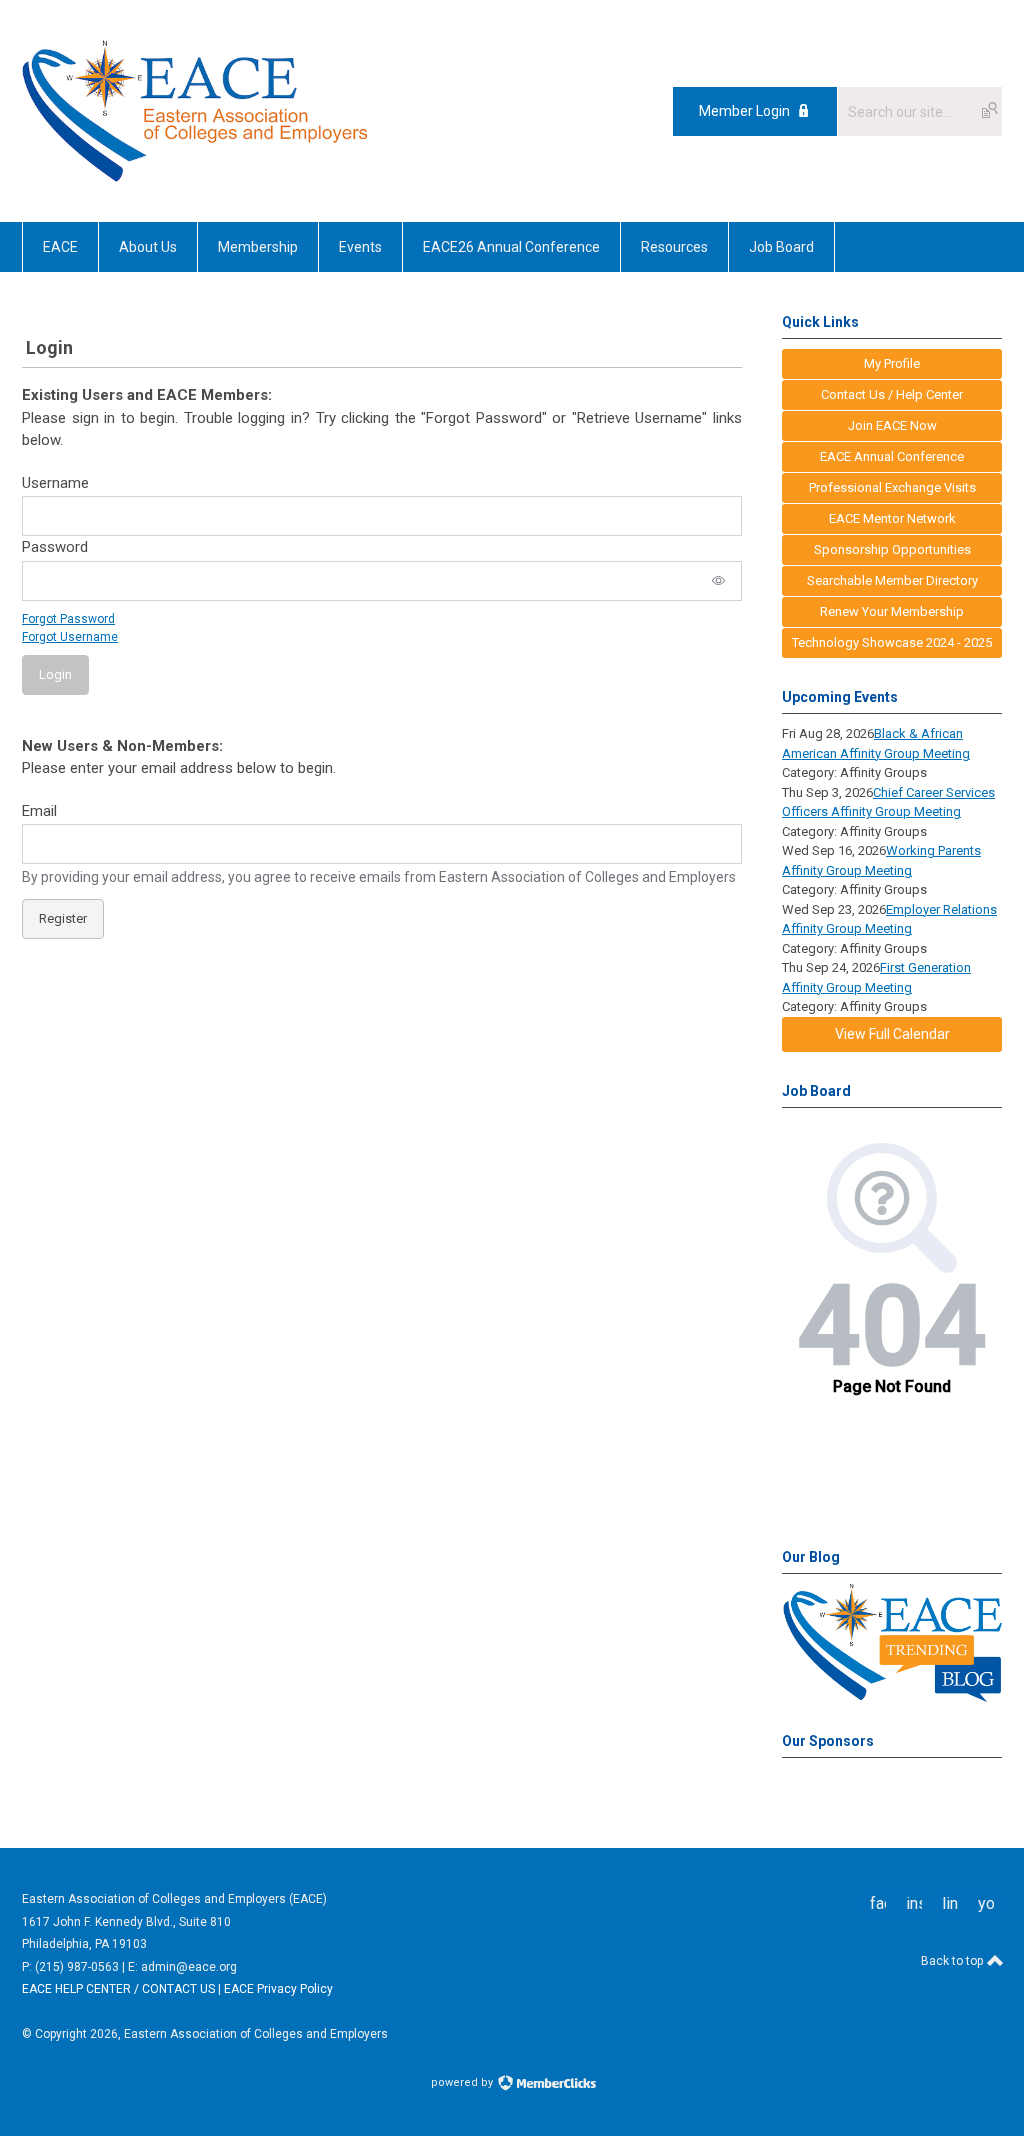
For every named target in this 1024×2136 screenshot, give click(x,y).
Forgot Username (70, 637)
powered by (463, 2082)
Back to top (953, 1961)
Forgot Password (68, 619)
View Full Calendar (892, 1034)
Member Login (744, 111)
